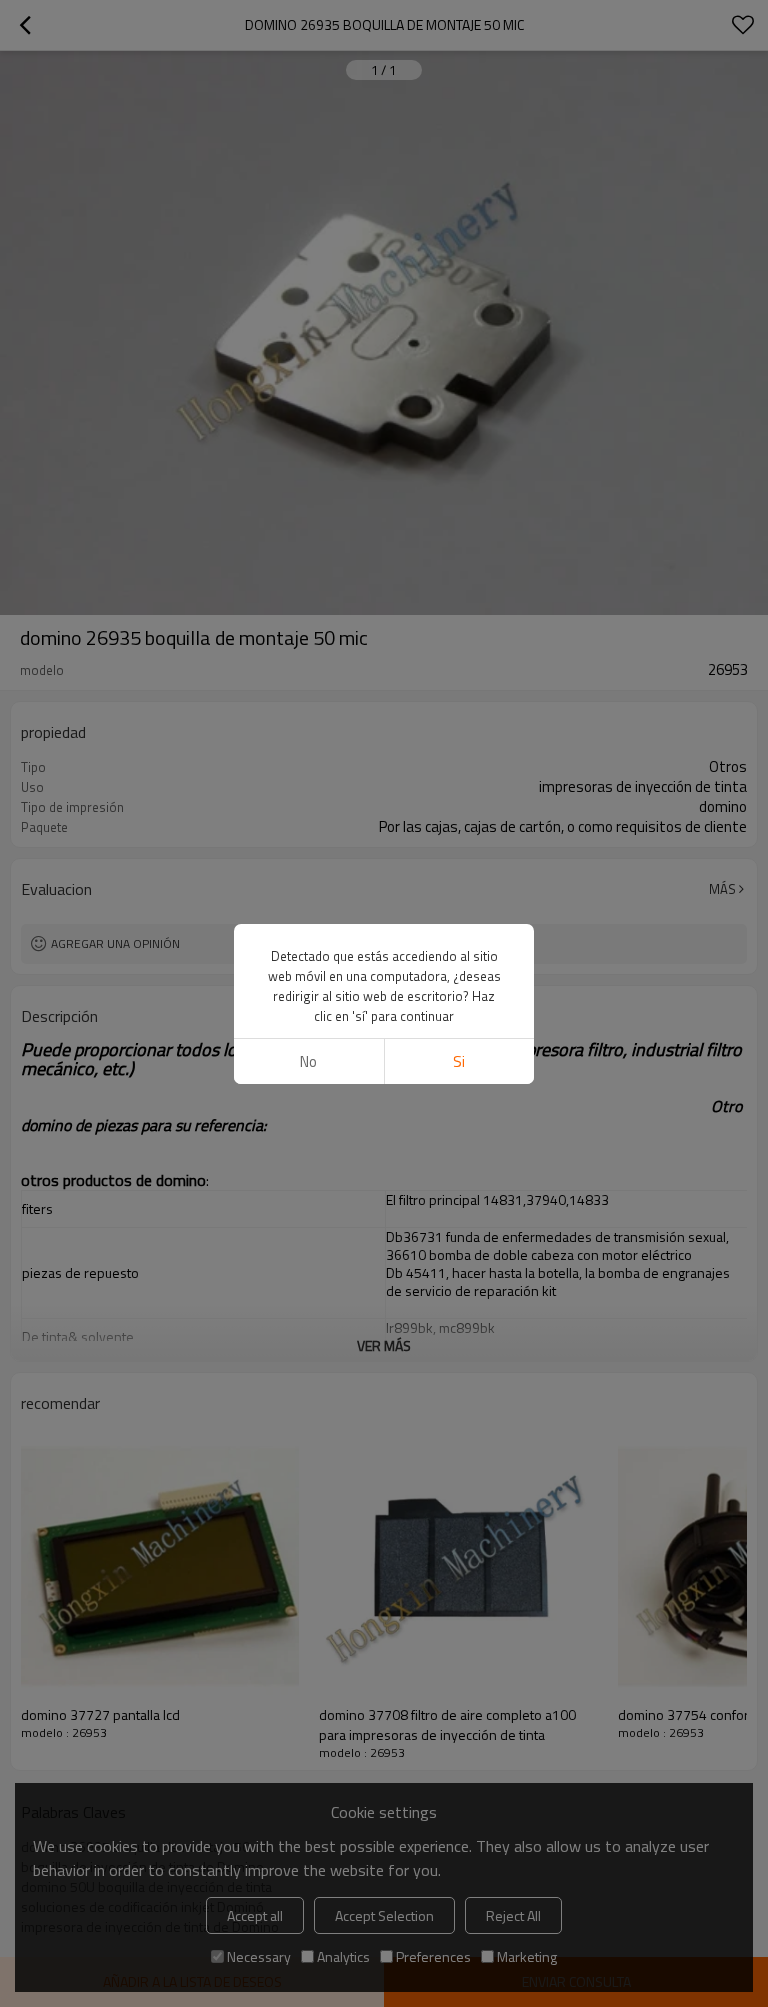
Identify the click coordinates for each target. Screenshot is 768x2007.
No (308, 1061)
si (459, 1061)
